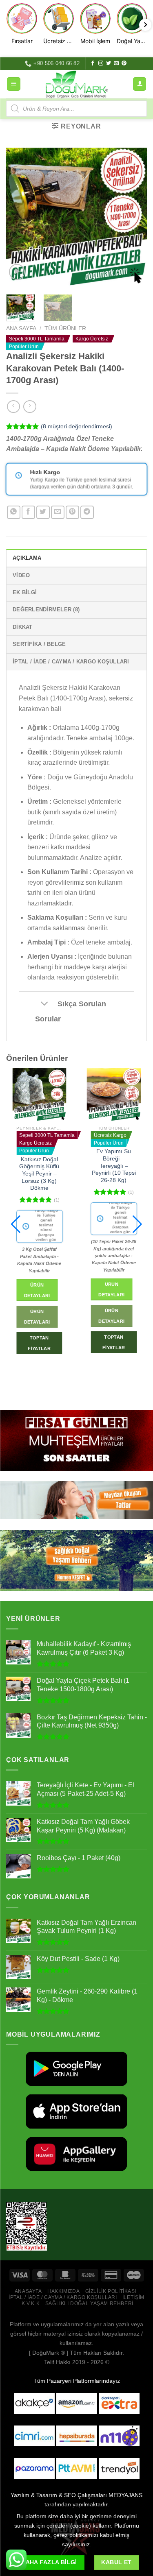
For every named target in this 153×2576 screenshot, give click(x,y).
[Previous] (19, 218)
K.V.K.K (31, 2303)
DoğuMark (46, 2353)
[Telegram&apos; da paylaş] (87, 512)
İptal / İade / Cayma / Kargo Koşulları (63, 2297)
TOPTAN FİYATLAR (39, 1342)
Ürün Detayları (37, 1289)
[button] (16, 1224)
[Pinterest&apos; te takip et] (124, 63)
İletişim (133, 2297)
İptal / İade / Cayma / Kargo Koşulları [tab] (71, 662)
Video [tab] (21, 575)
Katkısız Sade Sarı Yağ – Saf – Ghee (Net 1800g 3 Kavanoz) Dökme (114, 1174)
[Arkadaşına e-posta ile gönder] (58, 512)
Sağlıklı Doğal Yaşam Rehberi (89, 2303)
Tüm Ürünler (65, 328)
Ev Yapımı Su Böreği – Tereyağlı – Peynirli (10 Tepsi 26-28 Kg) (39, 1166)
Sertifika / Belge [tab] (39, 644)
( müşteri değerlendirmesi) (76, 426)
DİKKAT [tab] (23, 627)
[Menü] (14, 84)
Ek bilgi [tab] (25, 592)
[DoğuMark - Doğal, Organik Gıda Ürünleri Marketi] (77, 84)
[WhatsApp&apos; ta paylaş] (14, 512)
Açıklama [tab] (27, 558)
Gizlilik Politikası (111, 2291)
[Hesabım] (140, 84)
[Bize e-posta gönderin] (116, 63)
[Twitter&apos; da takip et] (109, 63)
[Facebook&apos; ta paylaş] (28, 512)
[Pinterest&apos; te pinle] (72, 512)
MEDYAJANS (125, 2495)
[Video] (17, 272)
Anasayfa (28, 2291)
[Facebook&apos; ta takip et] (93, 63)
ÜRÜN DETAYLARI (37, 1316)
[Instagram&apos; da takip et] (101, 63)
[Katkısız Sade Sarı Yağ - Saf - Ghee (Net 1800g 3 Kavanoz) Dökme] (114, 1095)
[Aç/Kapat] (44, 1004)
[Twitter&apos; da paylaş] (43, 512)
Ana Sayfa (21, 328)
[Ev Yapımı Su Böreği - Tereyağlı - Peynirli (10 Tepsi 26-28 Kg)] (39, 1095)
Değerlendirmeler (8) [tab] (46, 610)
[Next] (134, 218)
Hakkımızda (63, 2291)
